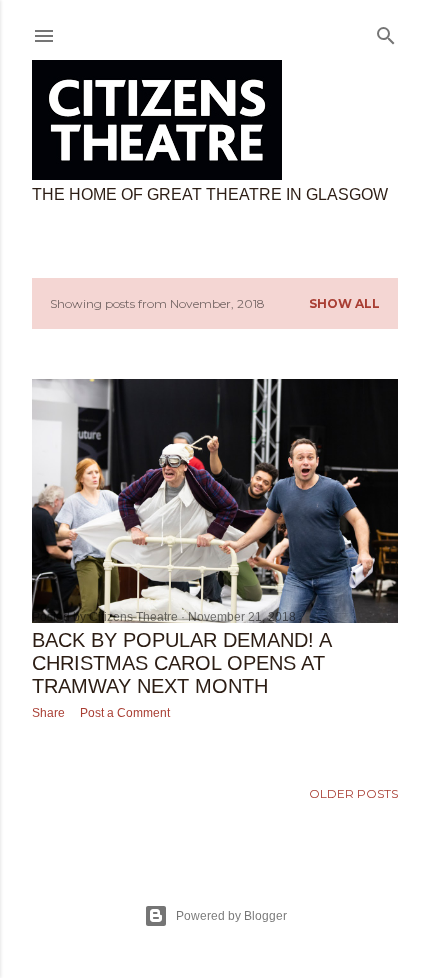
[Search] (386, 31)
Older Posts (353, 793)
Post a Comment (125, 713)
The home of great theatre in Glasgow (210, 194)
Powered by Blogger (231, 916)
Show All (344, 303)
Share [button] (48, 713)
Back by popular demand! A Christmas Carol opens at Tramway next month (181, 663)
